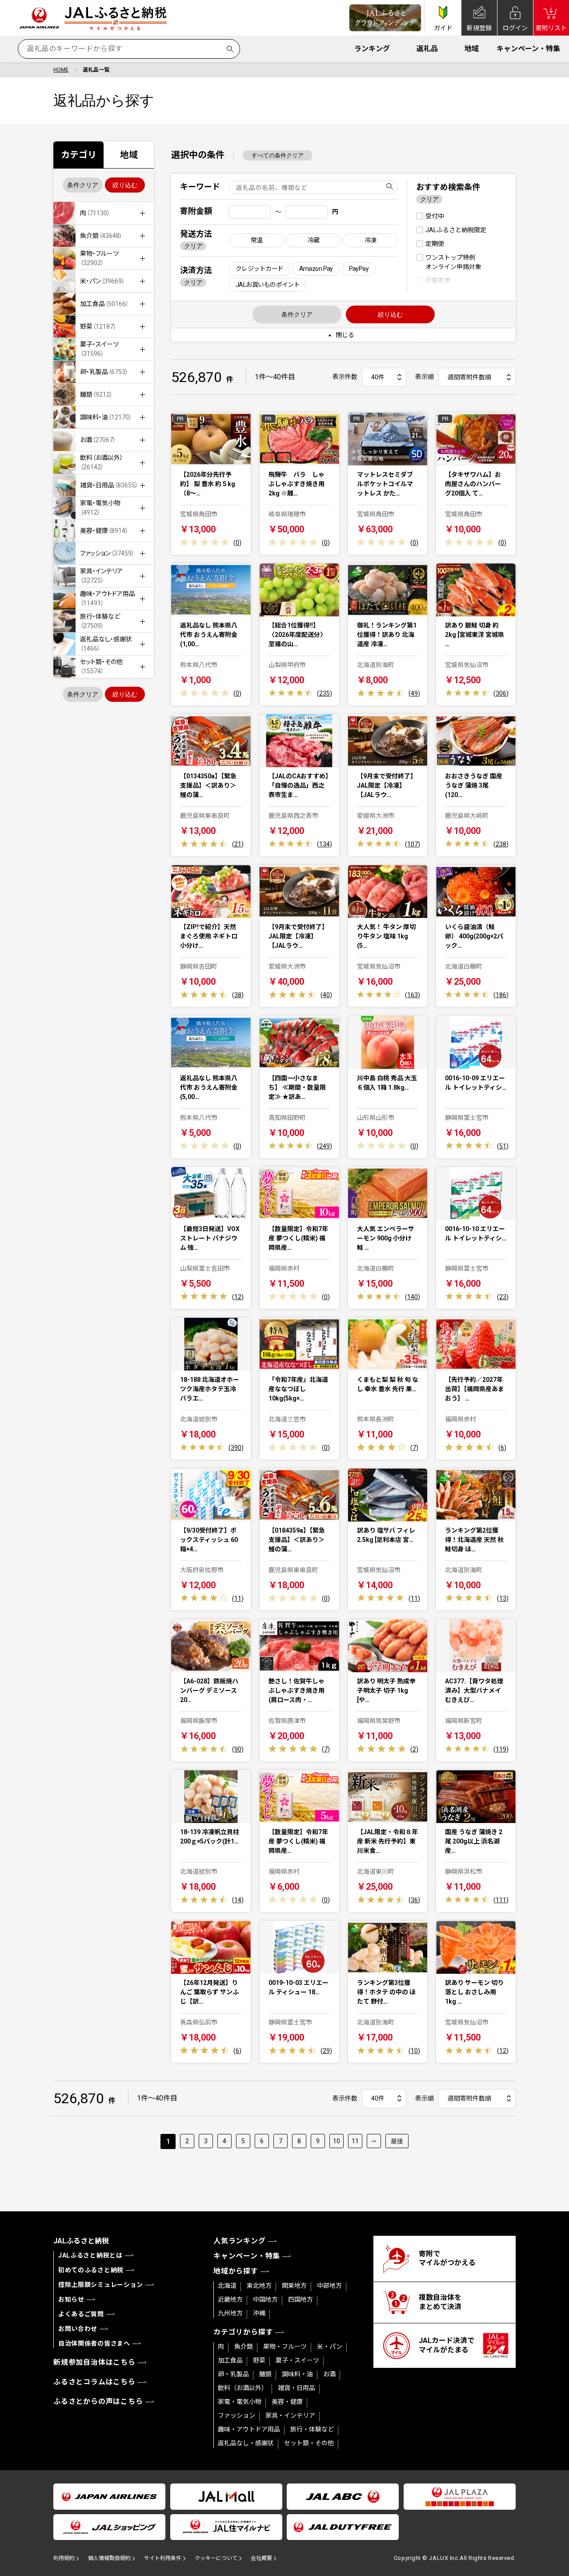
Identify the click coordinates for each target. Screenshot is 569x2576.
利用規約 (64, 2558)
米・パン (330, 2347)
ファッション (236, 2415)
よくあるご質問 (81, 2314)
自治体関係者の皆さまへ (94, 2343)
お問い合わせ (78, 2329)
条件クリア (83, 185)
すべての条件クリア (278, 155)
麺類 (265, 2374)
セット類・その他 (309, 2443)
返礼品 (427, 49)
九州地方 (230, 2313)
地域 (472, 49)
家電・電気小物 (240, 2402)
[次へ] (374, 2141)
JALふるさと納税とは (90, 2255)
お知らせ (71, 2299)
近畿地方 (230, 2299)
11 (355, 2141)
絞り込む (125, 185)
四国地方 (301, 2299)
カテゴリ (79, 155)
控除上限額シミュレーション (101, 2285)
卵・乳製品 (233, 2374)
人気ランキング (240, 2241)
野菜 (259, 2360)
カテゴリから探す (243, 2332)
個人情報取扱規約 (109, 2558)
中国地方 (265, 2299)
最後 (397, 2141)
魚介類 (244, 2347)
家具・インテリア (290, 2415)
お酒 (329, 2374)
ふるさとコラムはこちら (94, 2382)
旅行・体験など (312, 2429)
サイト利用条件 (163, 2558)
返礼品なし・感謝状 (246, 2443)
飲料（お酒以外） (243, 2388)
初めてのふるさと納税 (91, 2270)
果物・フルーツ (285, 2347)
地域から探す (236, 2271)
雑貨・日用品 (297, 2388)
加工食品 (230, 2360)
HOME (61, 70)
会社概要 (261, 2558)
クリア (193, 246)
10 (337, 2141)
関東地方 (294, 2286)
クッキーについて (216, 2558)
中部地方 (329, 2286)
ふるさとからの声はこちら (98, 2401)
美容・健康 (287, 2402)
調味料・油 (297, 2374)
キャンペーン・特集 (528, 49)
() (237, 543)
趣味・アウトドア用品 (249, 2429)
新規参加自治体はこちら (94, 2362)
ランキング (372, 49)
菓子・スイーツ (297, 2360)
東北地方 (259, 2286)
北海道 (227, 2286)
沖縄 (259, 2313)
